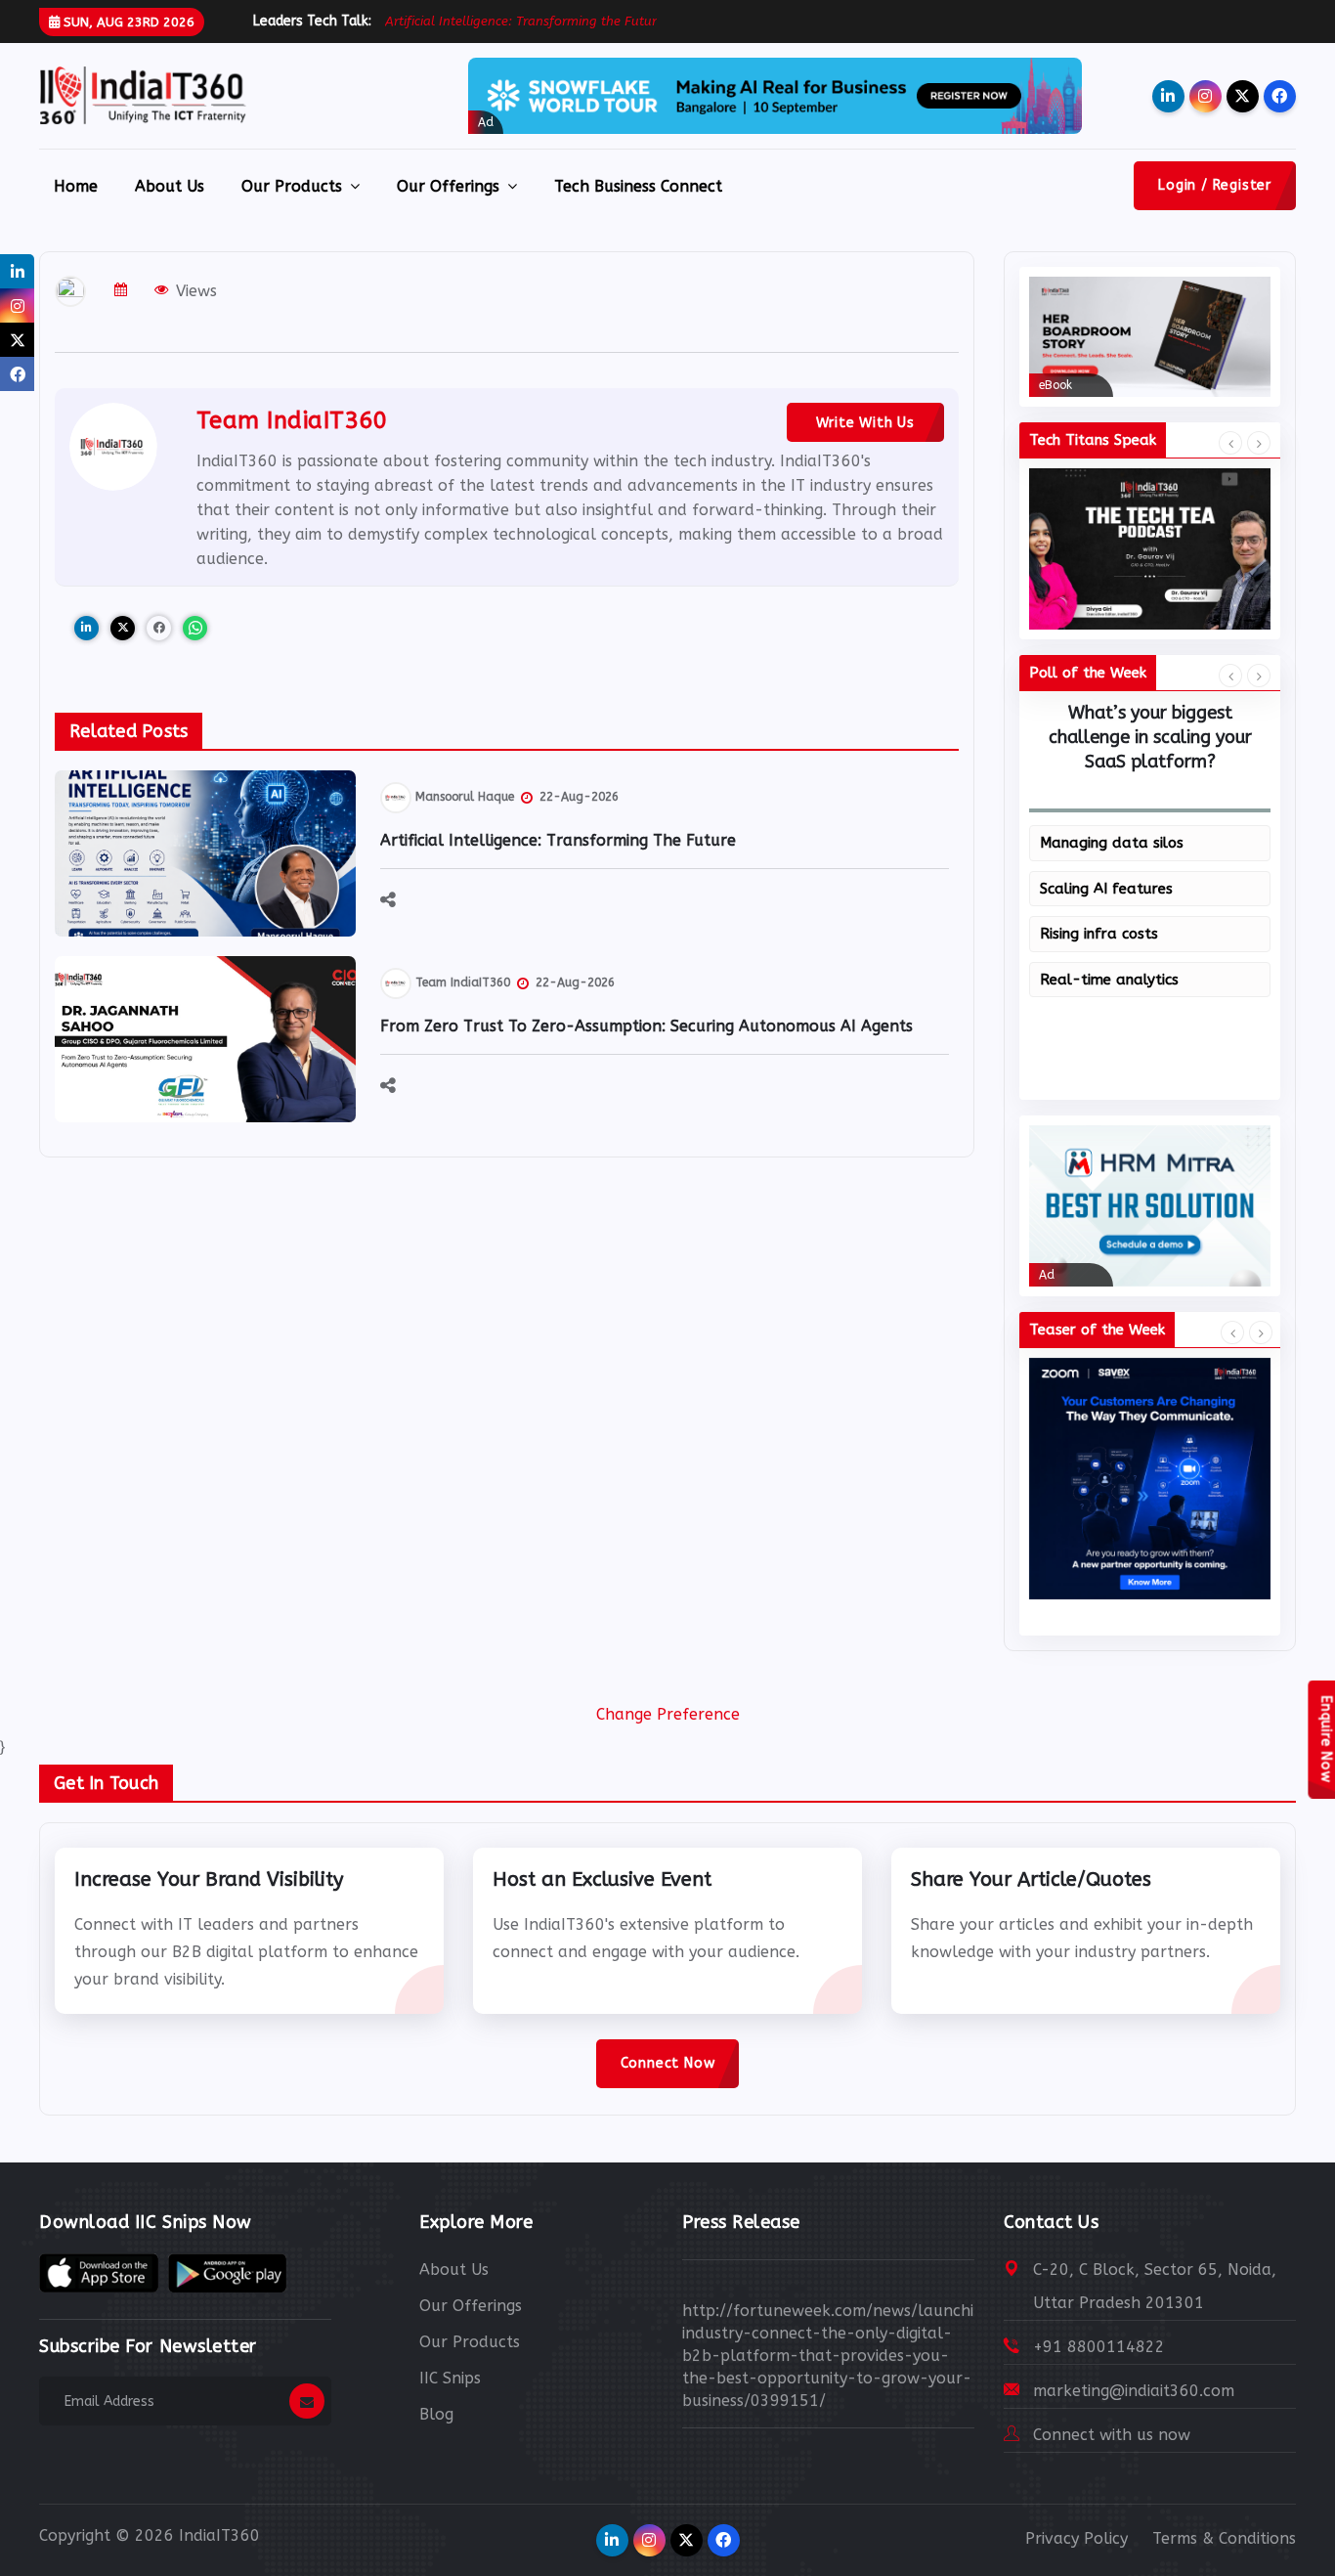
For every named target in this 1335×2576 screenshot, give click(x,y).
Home (76, 186)
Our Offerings (448, 186)
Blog (436, 2414)
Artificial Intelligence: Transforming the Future (558, 840)
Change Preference (668, 1714)
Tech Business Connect (638, 186)
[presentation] (1230, 444)
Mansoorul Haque (465, 797)
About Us (170, 186)
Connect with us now (1112, 2435)
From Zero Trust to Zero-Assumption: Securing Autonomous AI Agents (646, 1026)
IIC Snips (450, 2378)
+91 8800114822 (1099, 2347)
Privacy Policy (1077, 2538)
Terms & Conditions (1224, 2538)
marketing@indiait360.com (1134, 2391)
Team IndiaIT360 (292, 420)
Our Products (292, 186)
